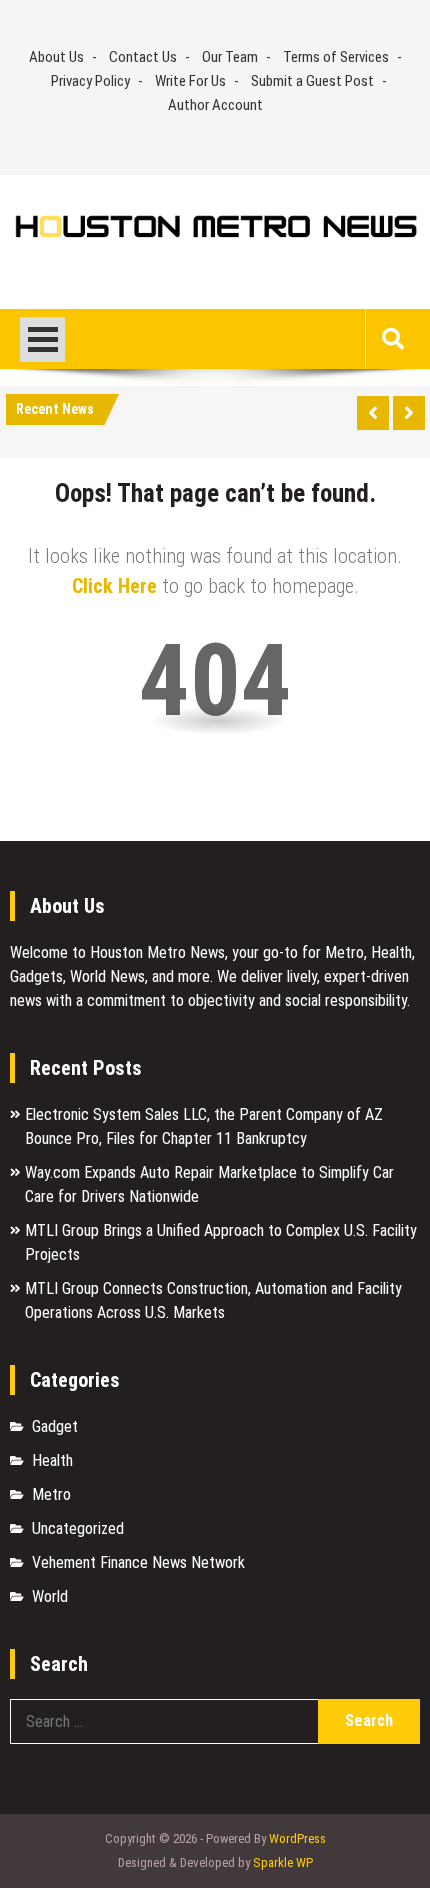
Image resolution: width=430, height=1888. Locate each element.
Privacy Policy (90, 81)
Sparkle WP (283, 1862)
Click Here (114, 586)
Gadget (55, 1426)
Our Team (230, 57)
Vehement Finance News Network (138, 1562)
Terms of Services (336, 57)
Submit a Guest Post (312, 81)
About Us (56, 57)
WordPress (297, 1838)
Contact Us (143, 57)
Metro (51, 1494)
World (50, 1596)
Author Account (215, 105)
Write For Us (190, 81)
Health (52, 1460)
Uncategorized (78, 1528)
